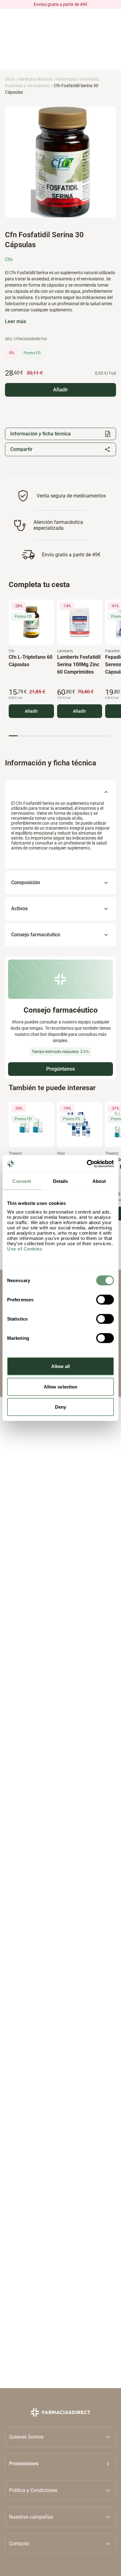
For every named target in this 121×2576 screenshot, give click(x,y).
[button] (60, 2464)
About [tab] (99, 1181)
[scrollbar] (59, 736)
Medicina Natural (35, 79)
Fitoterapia (66, 79)
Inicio (10, 79)
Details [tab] (61, 1181)
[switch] (105, 1300)
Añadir (31, 711)
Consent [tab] (22, 1181)
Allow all (61, 1366)
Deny (60, 1407)
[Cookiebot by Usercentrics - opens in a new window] (87, 1164)
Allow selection (61, 1386)
